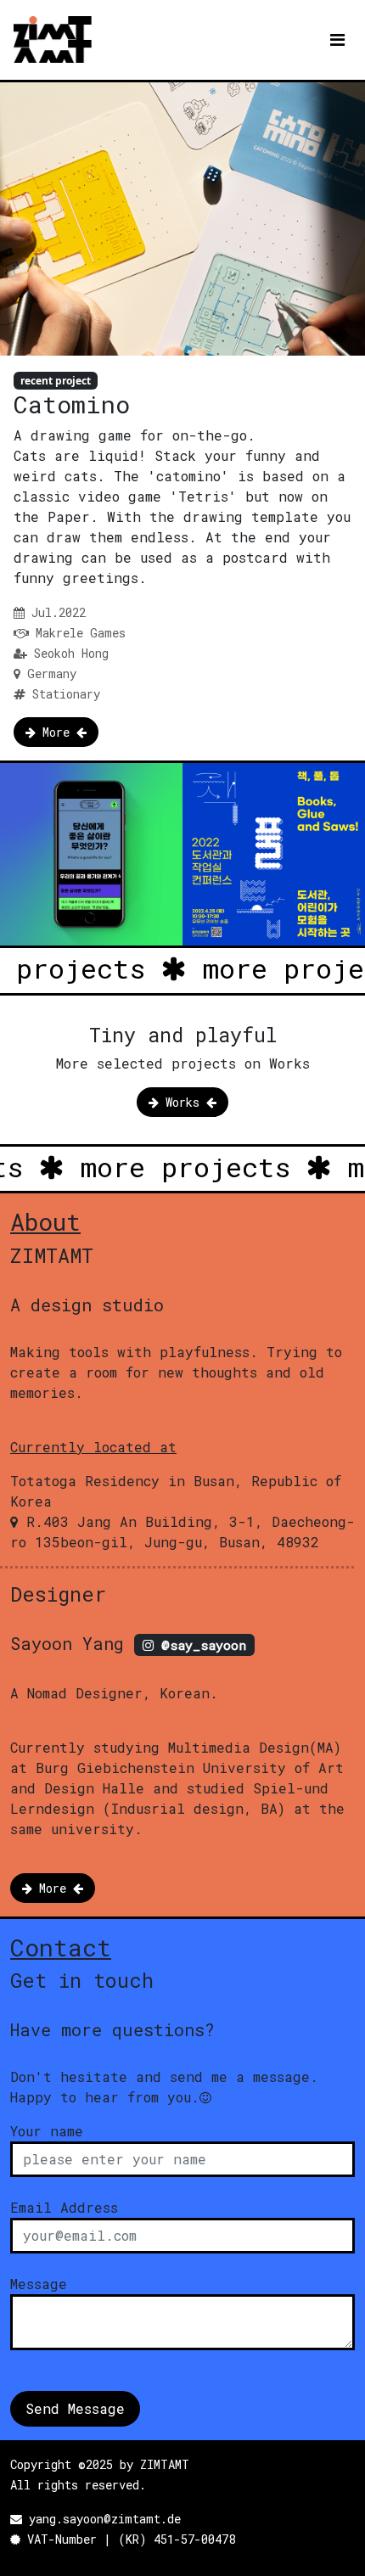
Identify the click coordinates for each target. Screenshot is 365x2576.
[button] (56, 732)
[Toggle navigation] (337, 40)
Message (39, 2284)
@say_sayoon (200, 1645)
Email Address (64, 2207)
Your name (47, 2131)
